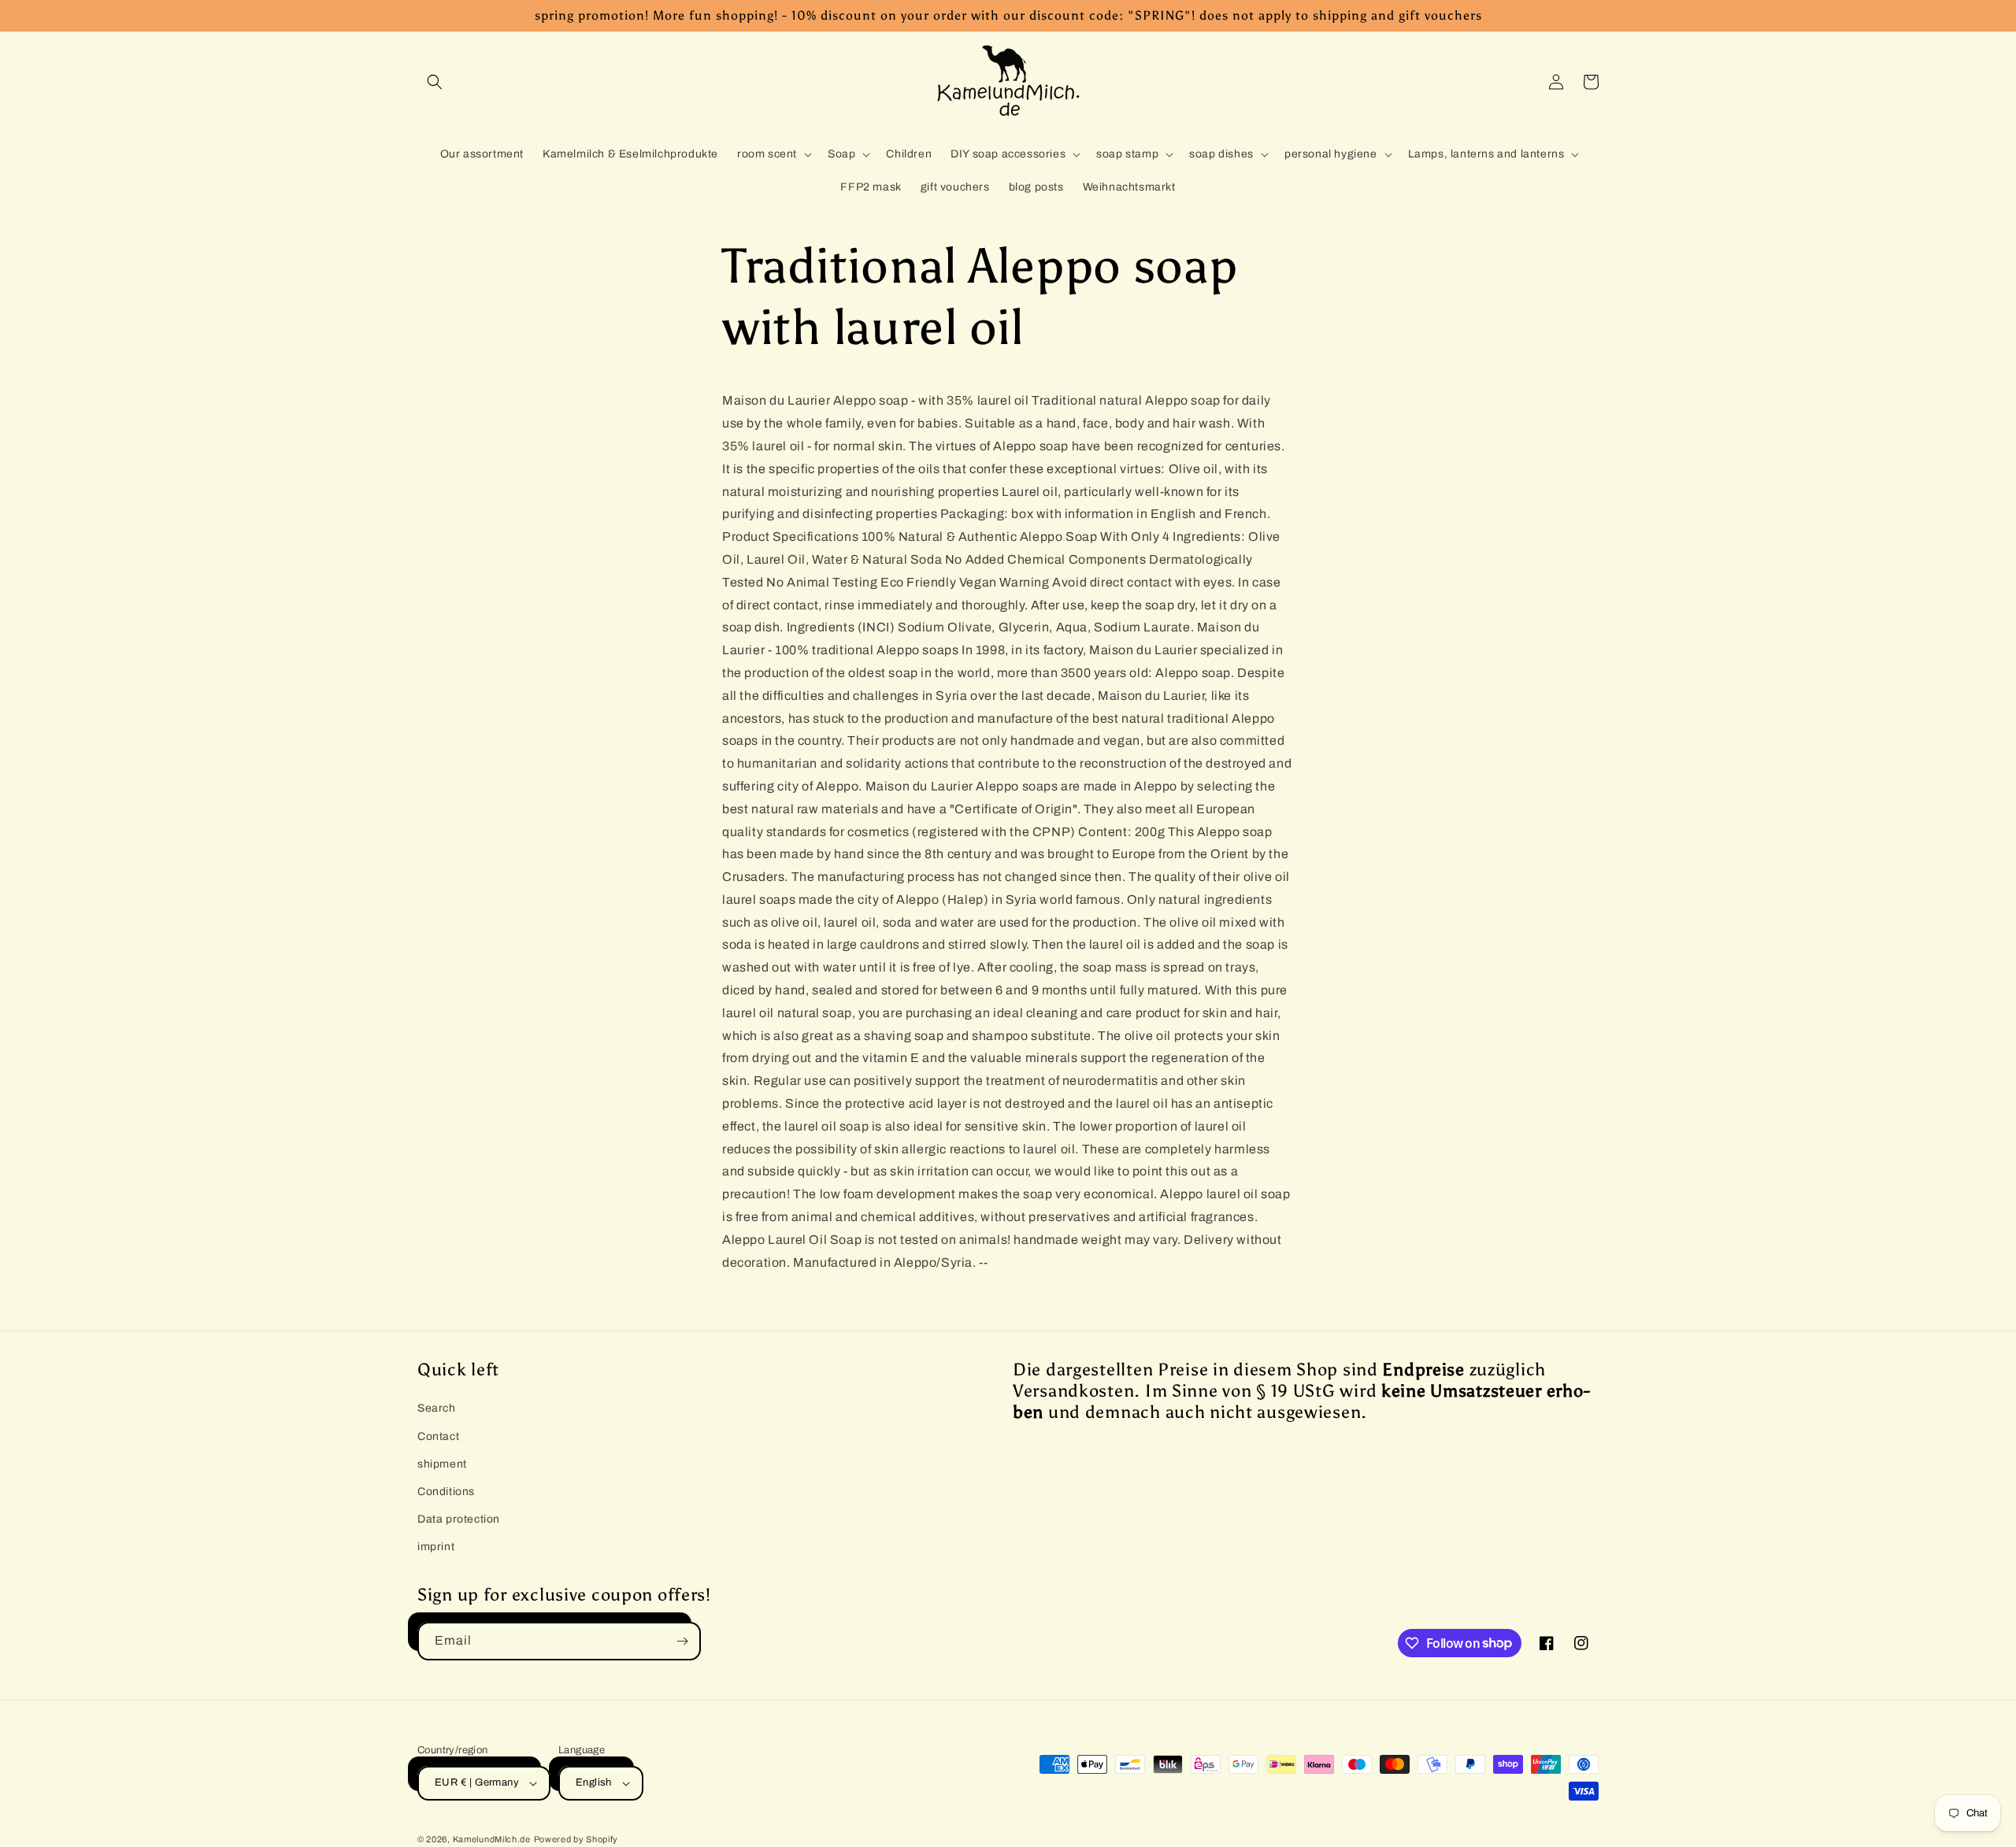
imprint (436, 1547)
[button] (435, 82)
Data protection (459, 1519)
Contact (438, 1436)
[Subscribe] (682, 1641)
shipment (442, 1464)
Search (437, 1408)
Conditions (446, 1492)
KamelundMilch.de (492, 1839)
